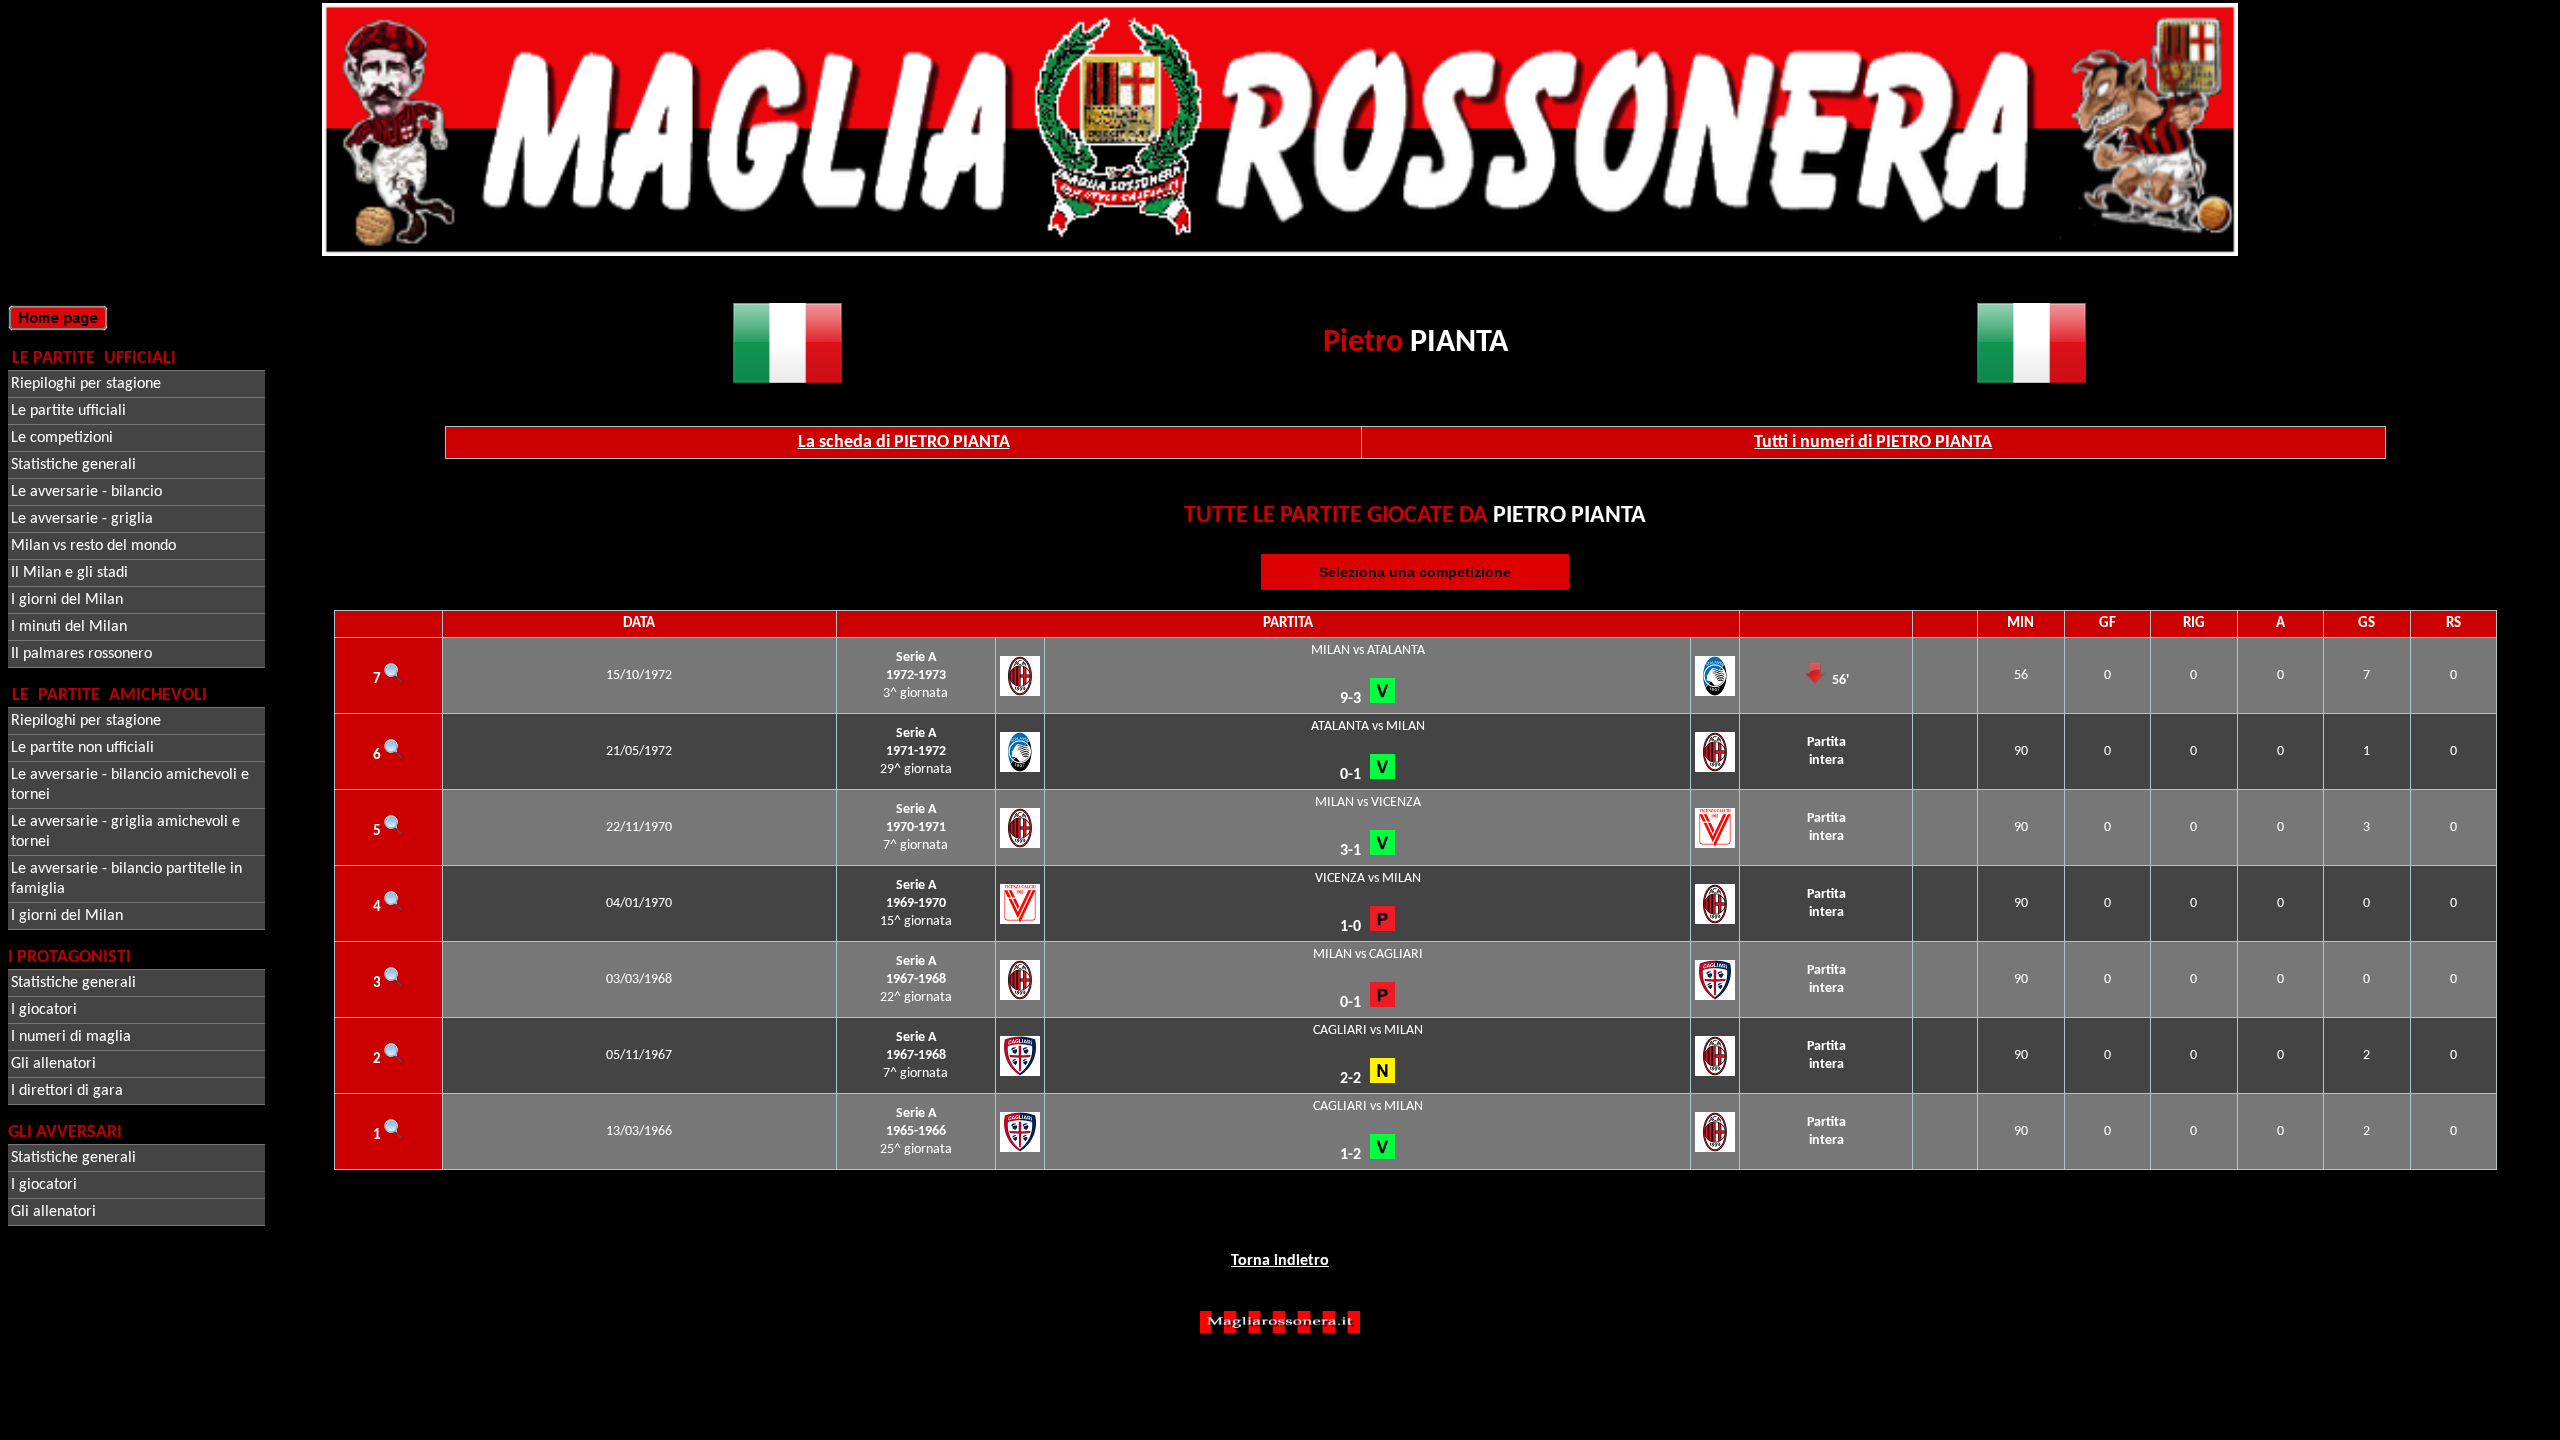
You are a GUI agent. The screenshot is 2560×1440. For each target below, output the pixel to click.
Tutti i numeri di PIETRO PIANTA (1873, 442)
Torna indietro (1280, 1261)
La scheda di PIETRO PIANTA (904, 442)
